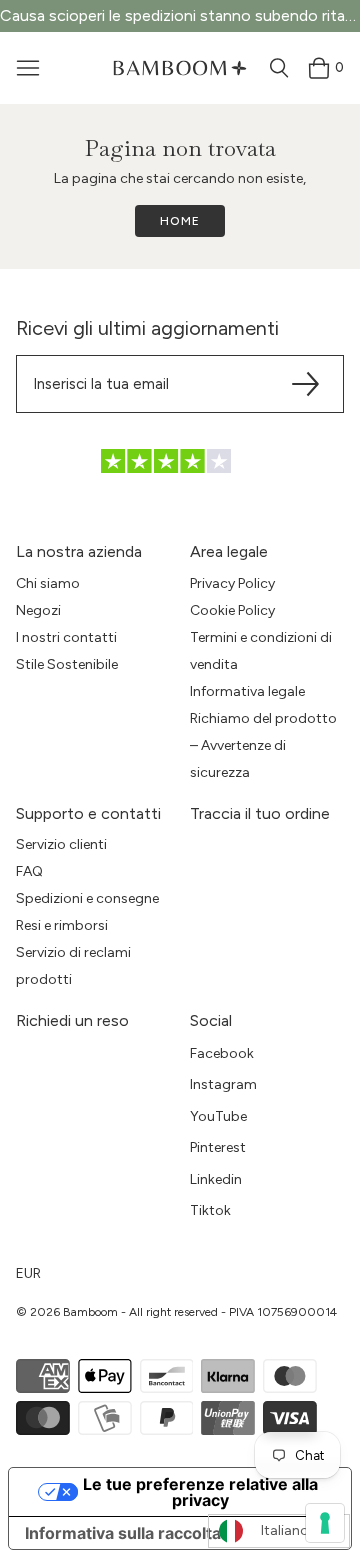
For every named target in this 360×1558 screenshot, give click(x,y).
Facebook (222, 1053)
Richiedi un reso (72, 1020)
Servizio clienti (61, 844)
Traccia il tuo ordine (260, 813)
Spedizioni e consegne (87, 898)
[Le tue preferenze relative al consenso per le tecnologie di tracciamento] (325, 1523)
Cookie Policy (232, 610)
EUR (28, 1273)
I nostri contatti (66, 637)
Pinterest (218, 1147)
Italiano (285, 1530)
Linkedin (216, 1179)
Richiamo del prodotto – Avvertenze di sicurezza (263, 745)
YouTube (218, 1116)
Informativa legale (247, 691)
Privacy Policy (232, 583)
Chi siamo (48, 583)
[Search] (279, 68)
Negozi (38, 610)
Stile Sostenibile (67, 664)
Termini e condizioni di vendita (261, 651)
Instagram (223, 1084)
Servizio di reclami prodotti (73, 966)
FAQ (29, 871)
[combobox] (279, 1531)
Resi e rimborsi (62, 925)
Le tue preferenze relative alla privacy (200, 1492)
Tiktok (210, 1210)
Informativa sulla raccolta (123, 1533)
